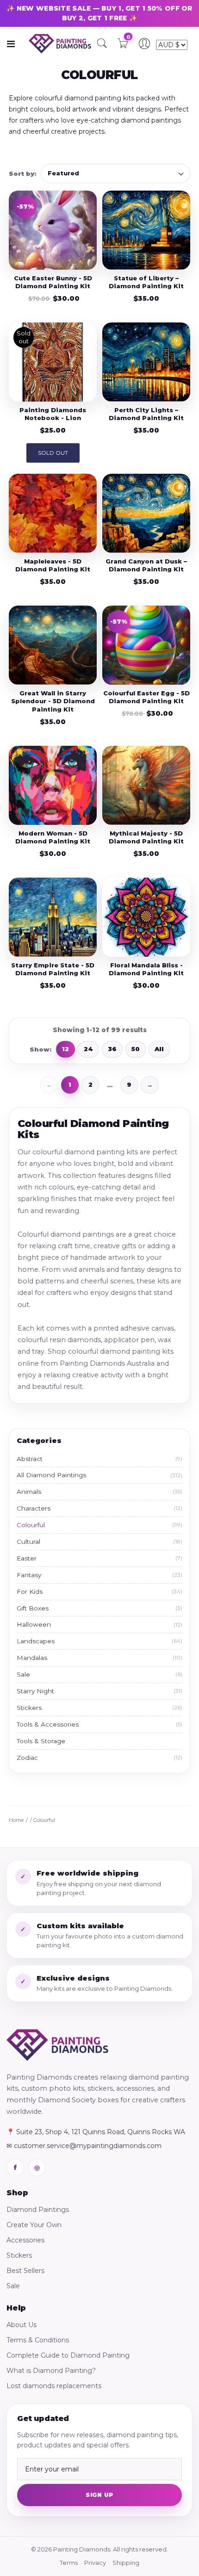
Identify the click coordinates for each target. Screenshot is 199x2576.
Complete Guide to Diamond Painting (68, 2355)
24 (88, 1049)
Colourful (99, 1525)
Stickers (99, 1708)
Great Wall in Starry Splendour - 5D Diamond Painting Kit (53, 701)
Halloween (99, 1624)
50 (136, 1049)
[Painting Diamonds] (57, 2045)
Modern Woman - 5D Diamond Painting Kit (53, 837)
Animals (99, 1492)
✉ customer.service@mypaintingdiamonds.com (84, 2146)
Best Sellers (25, 2271)
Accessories (25, 2240)
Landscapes (99, 1641)
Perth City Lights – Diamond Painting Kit (146, 414)
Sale (99, 1674)
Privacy (95, 2563)
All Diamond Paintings (99, 1475)
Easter (99, 1558)
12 (65, 1049)
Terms (69, 2563)
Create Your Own (34, 2225)
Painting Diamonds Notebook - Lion (53, 414)
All (159, 1049)
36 (112, 1049)
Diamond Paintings (38, 2210)
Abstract (99, 1459)
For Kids (99, 1591)
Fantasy (99, 1575)
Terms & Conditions (38, 2340)
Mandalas (99, 1658)
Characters (99, 1508)
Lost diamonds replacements (54, 2386)
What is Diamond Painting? (51, 2371)
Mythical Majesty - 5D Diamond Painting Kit (146, 837)
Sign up (99, 2495)
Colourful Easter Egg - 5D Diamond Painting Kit (146, 697)
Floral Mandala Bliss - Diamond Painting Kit (146, 969)
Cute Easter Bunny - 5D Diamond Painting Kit (53, 282)
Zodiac (99, 1758)
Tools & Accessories (99, 1724)
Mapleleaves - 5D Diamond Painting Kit (53, 565)
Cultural (99, 1542)
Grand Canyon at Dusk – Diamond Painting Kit (146, 565)
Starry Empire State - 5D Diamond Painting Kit (53, 969)
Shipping (126, 2563)
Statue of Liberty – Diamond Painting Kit (146, 282)
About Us (22, 2325)
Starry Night (99, 1691)
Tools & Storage (41, 1741)
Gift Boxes (99, 1608)
